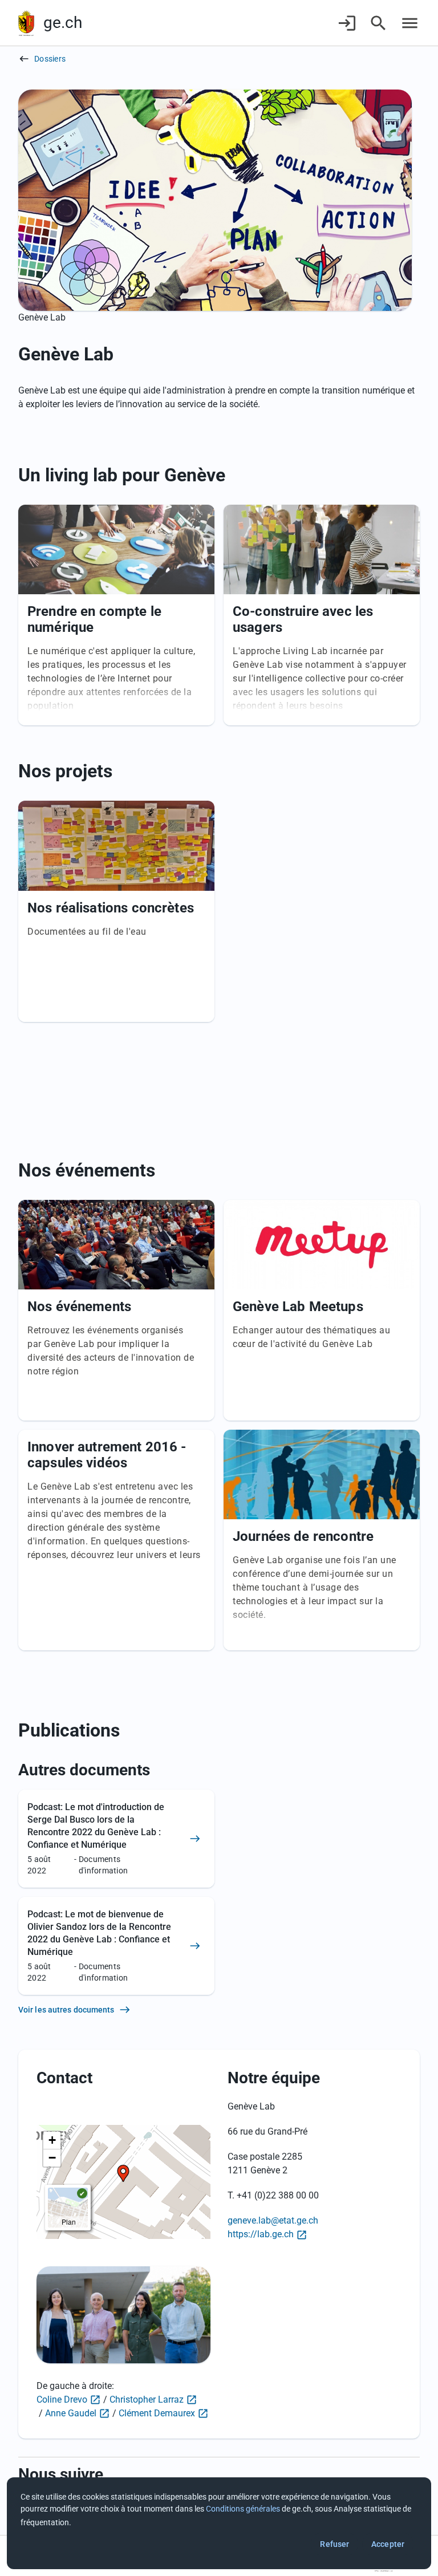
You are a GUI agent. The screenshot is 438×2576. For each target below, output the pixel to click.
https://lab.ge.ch (261, 2234)
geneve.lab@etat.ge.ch (273, 2220)
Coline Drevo (62, 2399)
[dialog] (219, 2523)
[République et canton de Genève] (26, 23)
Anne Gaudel (71, 2413)
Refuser (334, 2544)
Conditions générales (243, 2509)
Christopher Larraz (147, 2399)
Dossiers (50, 59)
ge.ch (63, 23)
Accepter (388, 2544)
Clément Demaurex (157, 2413)
